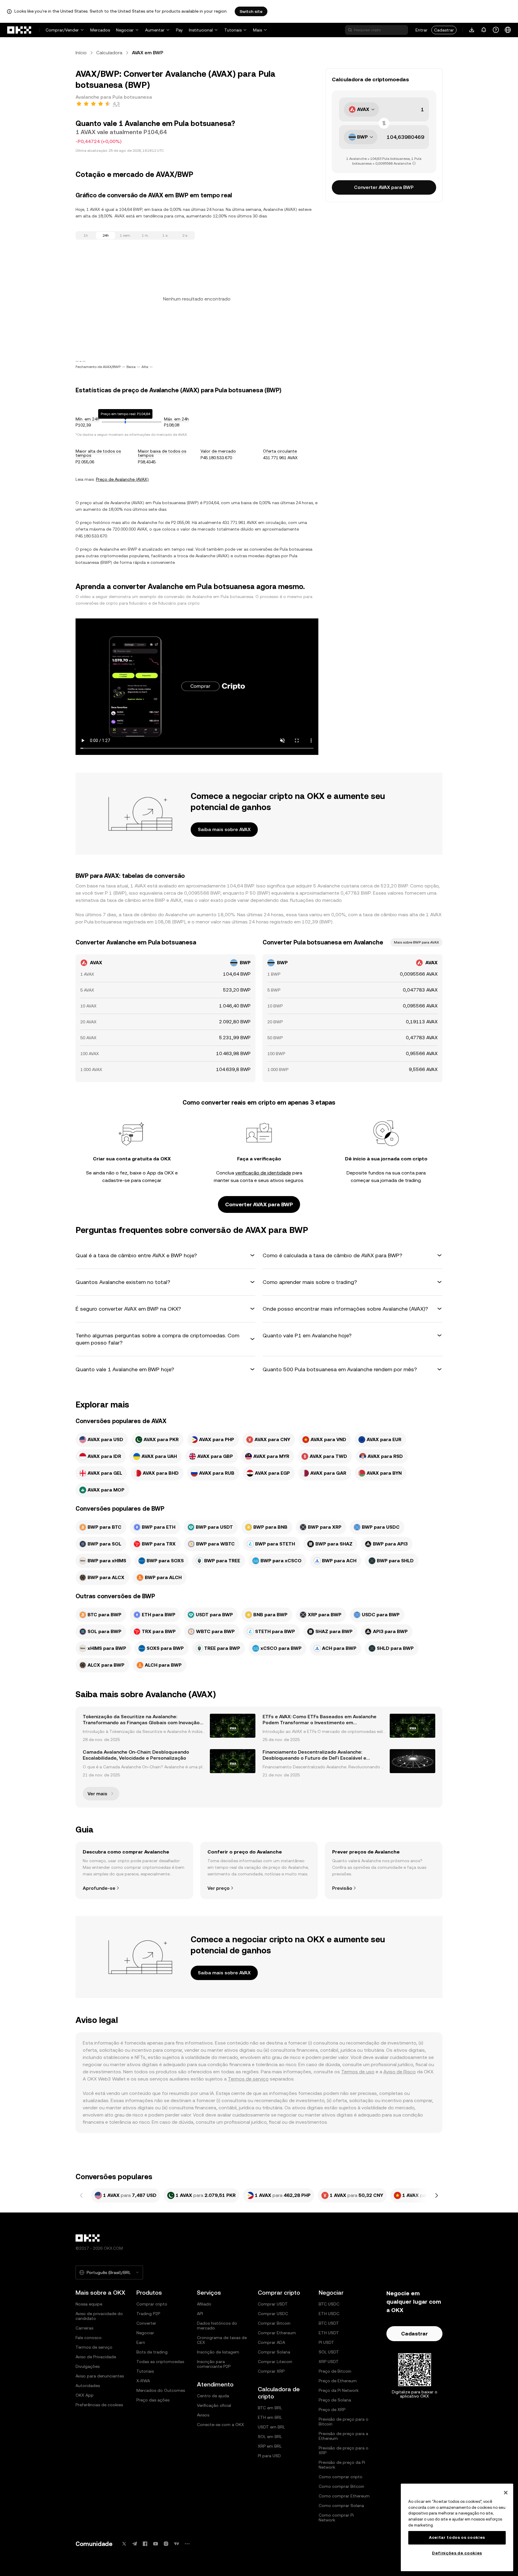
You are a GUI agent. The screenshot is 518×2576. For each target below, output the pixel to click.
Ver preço (219, 1888)
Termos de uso (358, 2072)
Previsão (342, 1888)
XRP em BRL (270, 2446)
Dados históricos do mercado (217, 2326)
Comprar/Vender (62, 30)
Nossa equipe (89, 2304)
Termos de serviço (248, 2079)
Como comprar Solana (341, 2506)
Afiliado (204, 2304)
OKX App (85, 2395)
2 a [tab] (185, 235)
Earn (141, 2342)
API (200, 2314)
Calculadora (109, 53)
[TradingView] (177, 2544)
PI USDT (326, 2342)
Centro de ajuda (213, 2396)
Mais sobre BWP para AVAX (416, 942)
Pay (179, 30)
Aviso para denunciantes (100, 2376)
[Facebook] (145, 2544)
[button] (165, 1255)
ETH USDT (329, 2333)
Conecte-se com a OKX (220, 2425)
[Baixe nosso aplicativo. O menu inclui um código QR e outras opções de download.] (472, 30)
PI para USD (269, 2456)
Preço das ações (153, 2400)
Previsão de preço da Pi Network (342, 2465)
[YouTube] (156, 2544)
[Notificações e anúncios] (484, 30)
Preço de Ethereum (338, 2381)
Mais (258, 30)
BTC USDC (329, 2304)
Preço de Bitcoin (335, 2371)
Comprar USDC (273, 2314)
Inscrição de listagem (218, 2352)
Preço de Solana (335, 2400)
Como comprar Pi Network (336, 2518)
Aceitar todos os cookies (457, 2537)
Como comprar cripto (341, 2477)
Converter (146, 2323)
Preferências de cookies (99, 2405)
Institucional (201, 30)
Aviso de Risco (400, 2072)
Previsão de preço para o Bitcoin (344, 2422)
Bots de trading (152, 2352)
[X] (124, 2544)
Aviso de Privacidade (96, 2357)
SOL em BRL (270, 2437)
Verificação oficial (214, 2405)
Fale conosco (89, 2338)
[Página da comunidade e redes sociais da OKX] (187, 2544)
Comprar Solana (274, 2352)
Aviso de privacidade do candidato (99, 2316)
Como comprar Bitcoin (341, 2486)
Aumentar (155, 30)
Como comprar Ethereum (344, 2496)
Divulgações (88, 2366)
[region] (457, 2527)
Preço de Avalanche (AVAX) (122, 479)
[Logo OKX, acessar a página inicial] (19, 30)
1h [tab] (86, 235)
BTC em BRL (270, 2408)
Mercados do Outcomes (161, 2390)
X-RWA (143, 2381)
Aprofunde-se (99, 1888)
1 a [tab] (165, 235)
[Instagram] (166, 2544)
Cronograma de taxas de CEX (222, 2340)
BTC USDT (329, 2323)
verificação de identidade (263, 1173)
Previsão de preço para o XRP (344, 2450)
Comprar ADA (271, 2342)
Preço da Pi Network (339, 2390)
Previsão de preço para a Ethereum (343, 2436)
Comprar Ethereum (277, 2333)
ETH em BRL (270, 2417)
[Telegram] (135, 2544)
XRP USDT (329, 2362)
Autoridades (88, 2386)
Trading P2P (148, 2314)
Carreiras (84, 2328)
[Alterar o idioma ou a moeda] (508, 30)
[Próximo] (436, 2195)
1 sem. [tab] (125, 235)
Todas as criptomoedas (160, 2362)
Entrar (421, 30)
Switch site (251, 11)
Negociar (125, 30)
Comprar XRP (271, 2371)
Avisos (203, 2415)
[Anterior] (82, 2195)
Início (81, 53)
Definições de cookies (457, 2553)
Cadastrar (444, 30)
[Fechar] (506, 2493)
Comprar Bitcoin (274, 2323)
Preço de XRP (332, 2410)
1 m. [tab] (145, 235)
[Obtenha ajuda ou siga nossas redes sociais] (496, 30)
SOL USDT (329, 2352)
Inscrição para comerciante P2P (214, 2364)
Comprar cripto (152, 2304)
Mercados (100, 30)
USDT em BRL (271, 2427)
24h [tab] (106, 235)
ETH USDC (329, 2314)
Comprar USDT (273, 2304)
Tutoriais (233, 30)
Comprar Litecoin (275, 2362)
